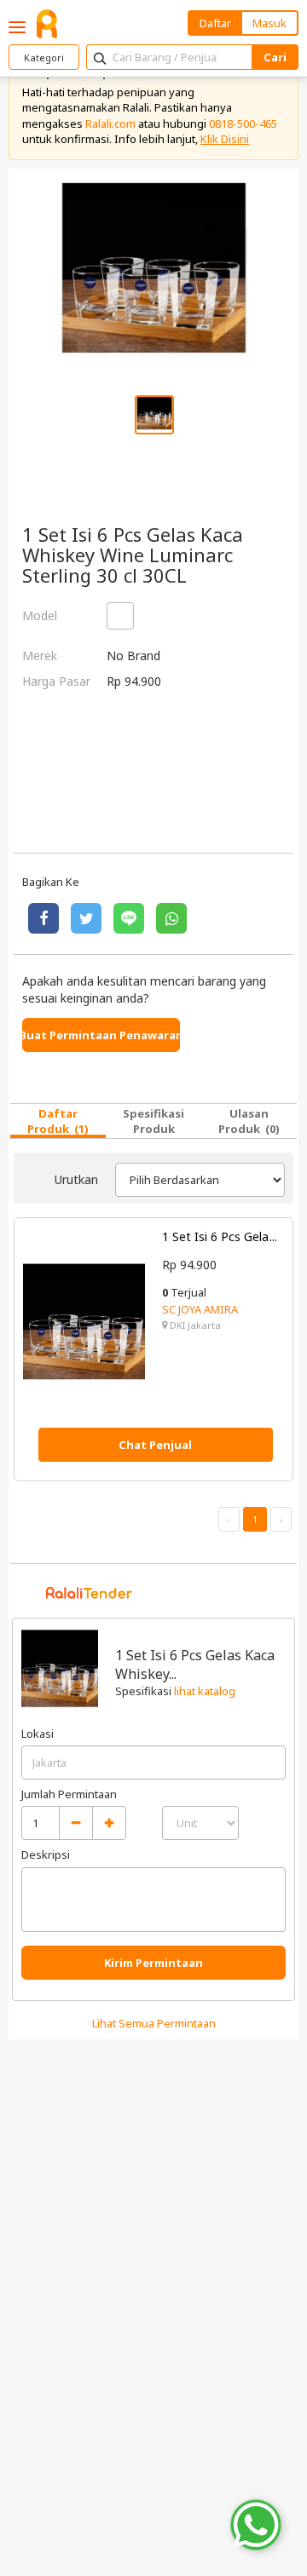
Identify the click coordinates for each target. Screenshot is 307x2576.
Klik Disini (225, 139)
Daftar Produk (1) (58, 1121)
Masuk (269, 23)
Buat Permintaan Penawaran (101, 1035)
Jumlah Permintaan (69, 1794)
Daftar (215, 23)
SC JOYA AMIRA (200, 1309)
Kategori (44, 57)
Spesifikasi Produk (153, 1121)
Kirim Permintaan (153, 1963)
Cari (275, 57)
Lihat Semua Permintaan (154, 2023)
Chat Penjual (155, 1445)
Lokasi (38, 1734)
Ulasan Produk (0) (249, 1121)
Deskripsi (46, 1854)
